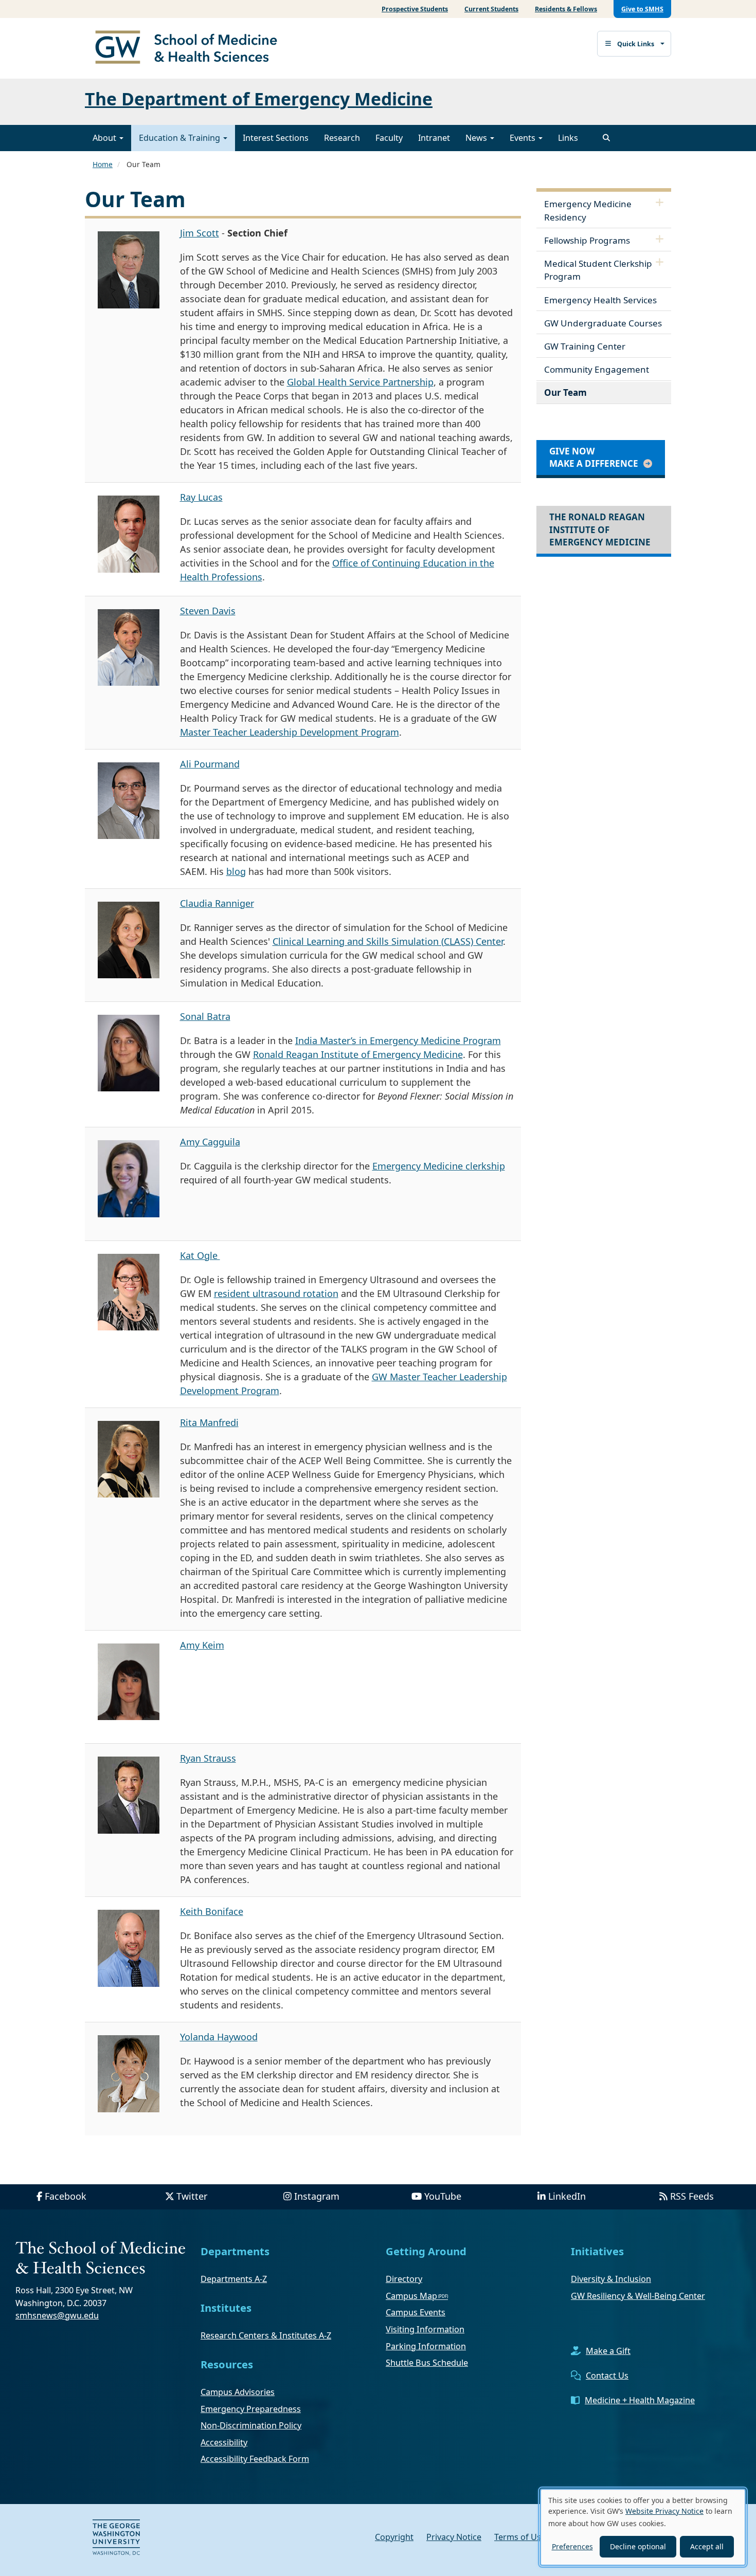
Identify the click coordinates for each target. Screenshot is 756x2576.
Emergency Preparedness (251, 2409)
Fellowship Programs (587, 240)
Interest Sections (276, 138)
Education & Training (181, 138)
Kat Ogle (200, 1255)
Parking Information (426, 2346)
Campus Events (416, 2312)
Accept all (707, 2546)
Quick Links (636, 44)
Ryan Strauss (208, 1758)
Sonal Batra (205, 1016)
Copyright (394, 2537)
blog (236, 871)
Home (103, 164)
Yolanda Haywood (219, 2037)
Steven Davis (208, 611)
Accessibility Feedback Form (255, 2459)
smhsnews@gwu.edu (57, 2315)
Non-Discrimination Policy (251, 2425)
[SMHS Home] (190, 48)
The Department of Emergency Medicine (259, 99)
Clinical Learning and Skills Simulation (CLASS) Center (388, 941)
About (105, 138)
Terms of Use (520, 2537)
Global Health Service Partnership (360, 382)
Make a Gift (608, 2351)
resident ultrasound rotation (276, 1293)
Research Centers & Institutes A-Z (266, 2335)
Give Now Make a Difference (594, 457)
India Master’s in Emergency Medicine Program (398, 1040)
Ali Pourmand (210, 764)
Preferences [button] (572, 2546)
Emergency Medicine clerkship (439, 1166)
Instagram (317, 2196)
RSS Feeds (692, 2196)
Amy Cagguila (210, 1142)
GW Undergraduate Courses (603, 323)
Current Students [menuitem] (491, 9)
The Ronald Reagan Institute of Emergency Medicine (600, 529)
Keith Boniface (212, 1911)
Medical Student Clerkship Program (598, 270)
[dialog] (643, 2527)
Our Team (565, 392)
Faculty (389, 138)
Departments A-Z (234, 2279)
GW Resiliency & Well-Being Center (638, 2296)
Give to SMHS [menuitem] (642, 9)
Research (342, 138)
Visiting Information (425, 2329)
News (477, 138)
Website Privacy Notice (664, 2511)
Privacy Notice (454, 2537)
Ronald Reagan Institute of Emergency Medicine (358, 1054)
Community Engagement (597, 369)
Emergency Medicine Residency (588, 211)
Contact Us (607, 2376)
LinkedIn (567, 2196)
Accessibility (224, 2442)
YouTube (443, 2196)
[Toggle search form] (606, 138)
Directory (404, 2279)
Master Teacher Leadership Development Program (290, 732)
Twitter (192, 2196)
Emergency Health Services (600, 300)
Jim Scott (200, 233)
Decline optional (638, 2546)
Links (568, 138)
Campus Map (411, 2296)
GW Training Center (585, 346)
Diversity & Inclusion (611, 2279)
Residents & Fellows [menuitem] (566, 9)
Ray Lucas (201, 497)
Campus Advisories (238, 2392)
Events (524, 138)
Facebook (66, 2196)
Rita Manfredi (209, 1422)
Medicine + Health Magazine (640, 2400)
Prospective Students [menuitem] (415, 9)
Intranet (434, 138)
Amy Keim (202, 1645)
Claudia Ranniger (217, 903)
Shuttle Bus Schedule (427, 2363)
